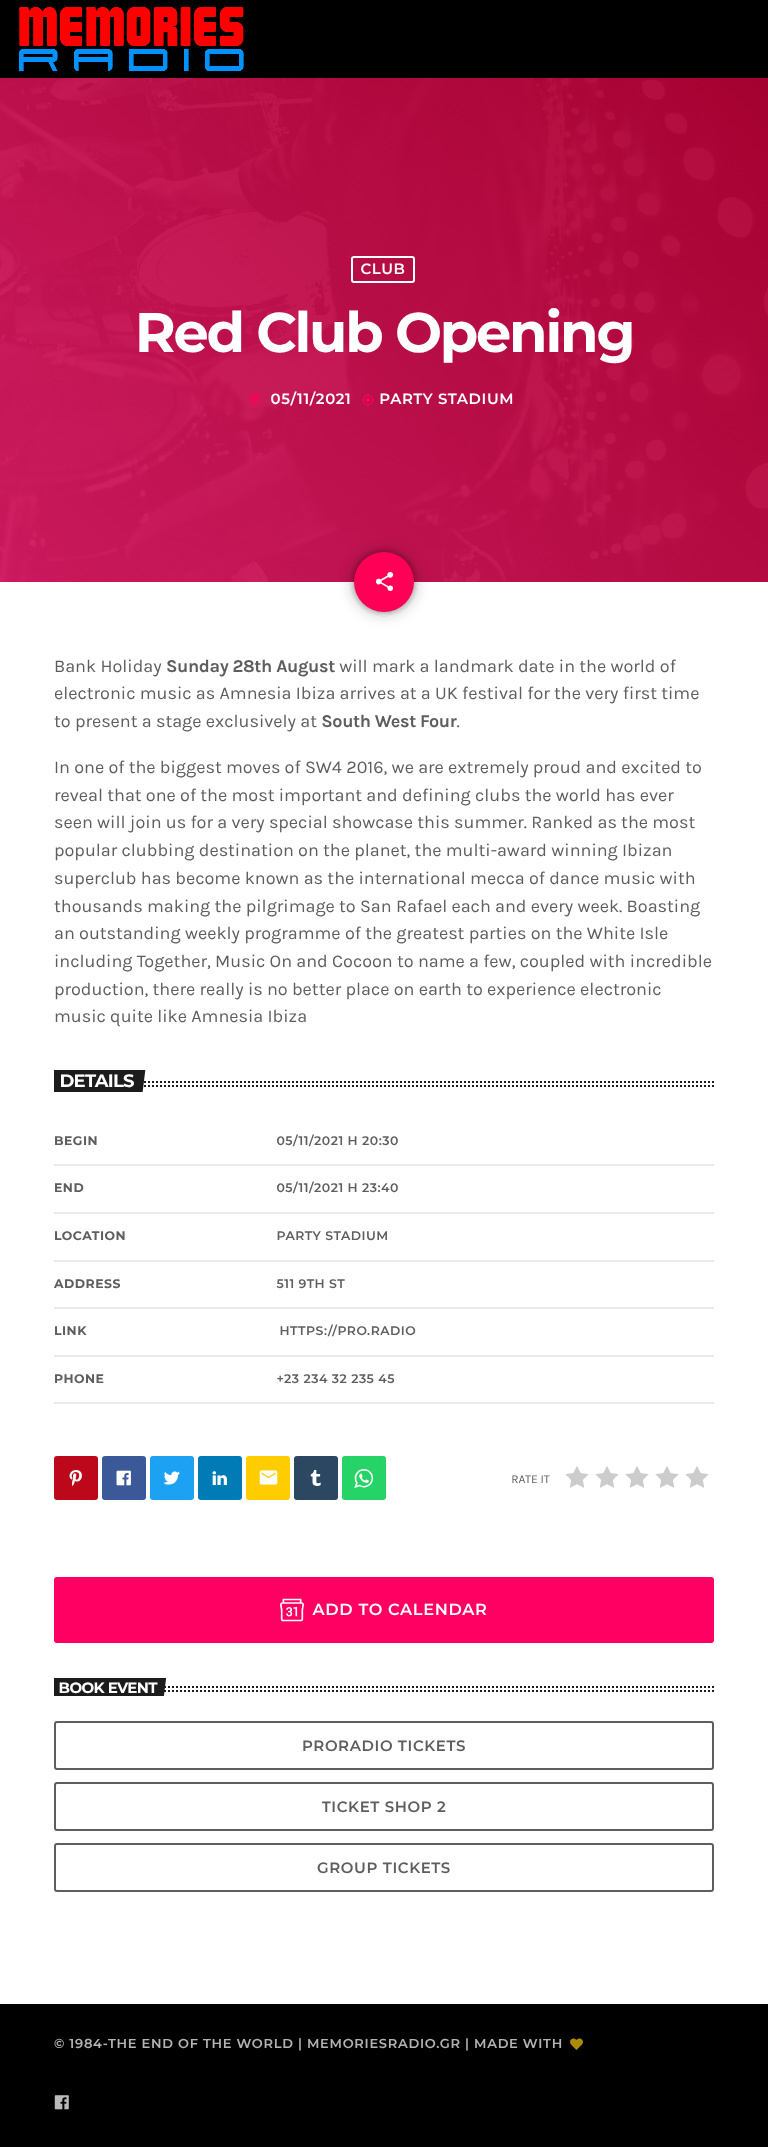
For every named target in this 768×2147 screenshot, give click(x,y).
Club (382, 269)
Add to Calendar (399, 1610)
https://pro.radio (347, 1331)
